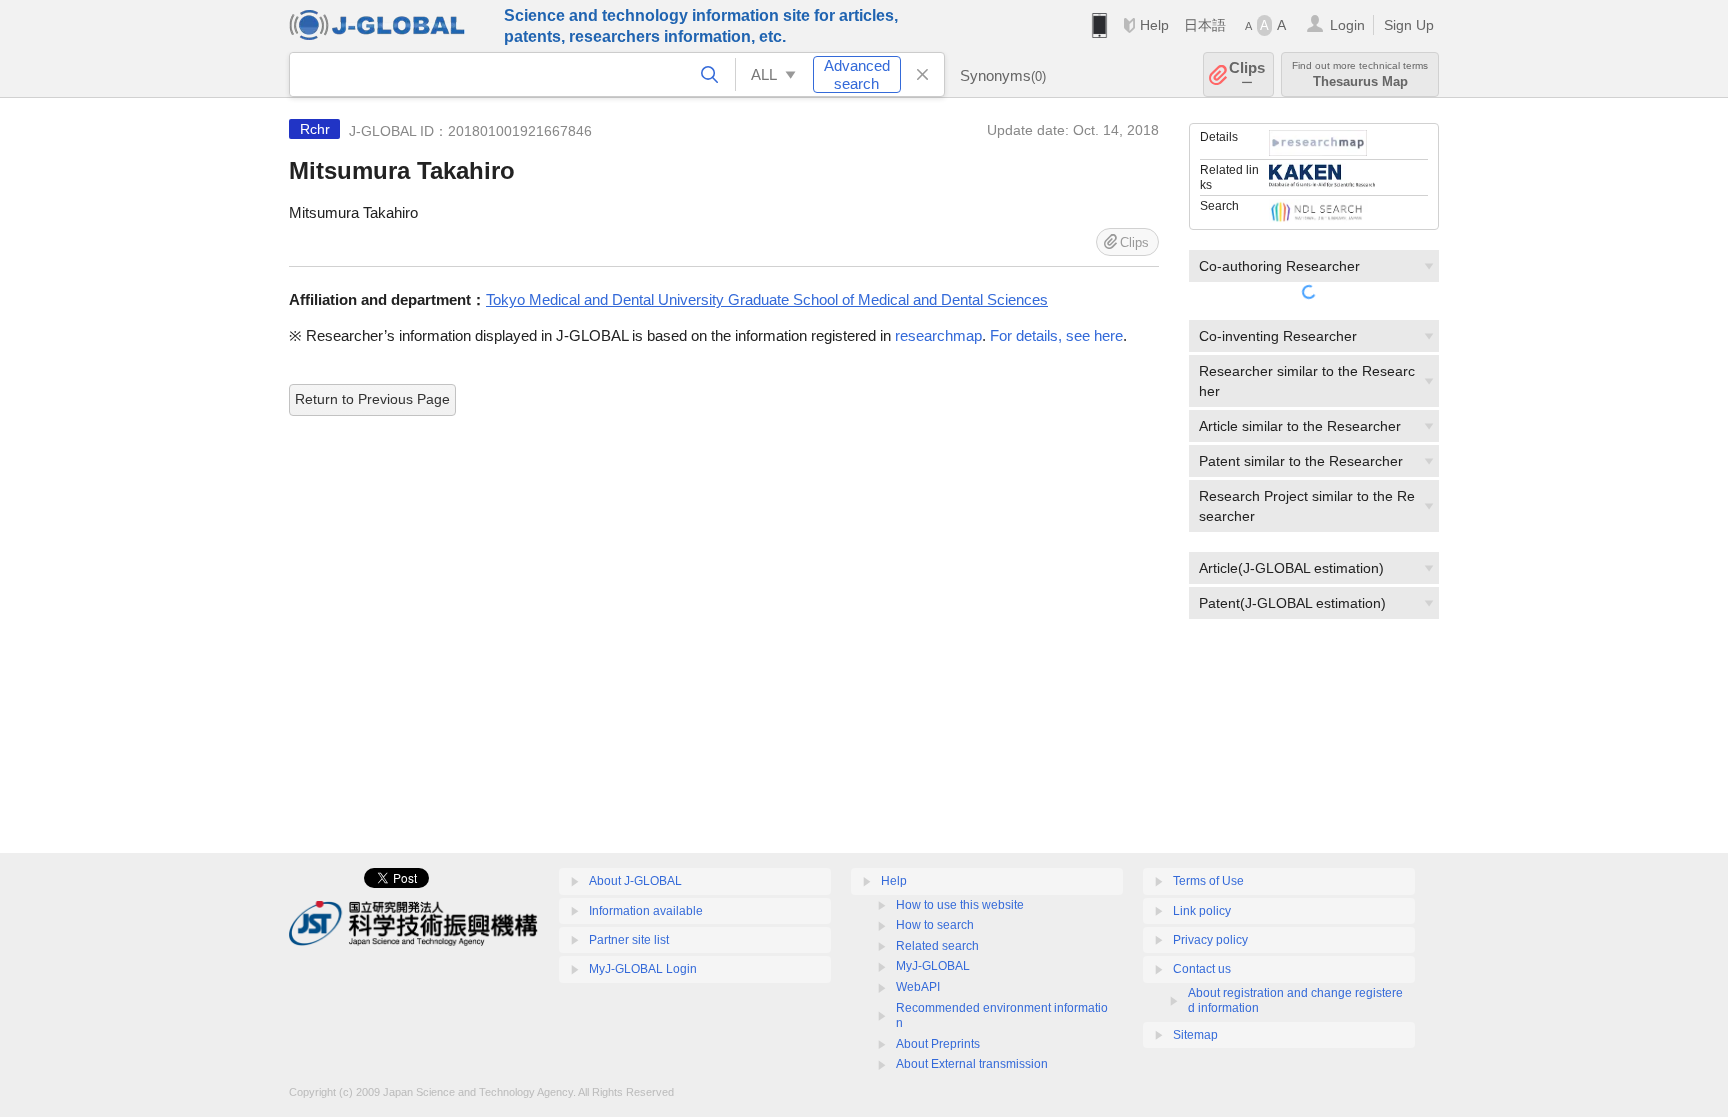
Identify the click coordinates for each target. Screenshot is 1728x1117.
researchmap (938, 335)
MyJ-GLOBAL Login (643, 969)
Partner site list (629, 940)
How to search (935, 925)
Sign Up (1409, 25)
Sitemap (1195, 1035)
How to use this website (960, 905)
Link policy (1202, 911)
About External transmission (972, 1064)
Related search (937, 946)
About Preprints (938, 1044)
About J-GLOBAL (635, 881)
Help (1154, 25)
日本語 (1205, 25)
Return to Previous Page (372, 399)
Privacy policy (1210, 940)
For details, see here (1056, 335)
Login (1347, 25)
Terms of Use (1208, 881)
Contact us (1202, 969)
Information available (646, 911)
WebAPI (918, 987)
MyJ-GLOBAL (933, 966)
